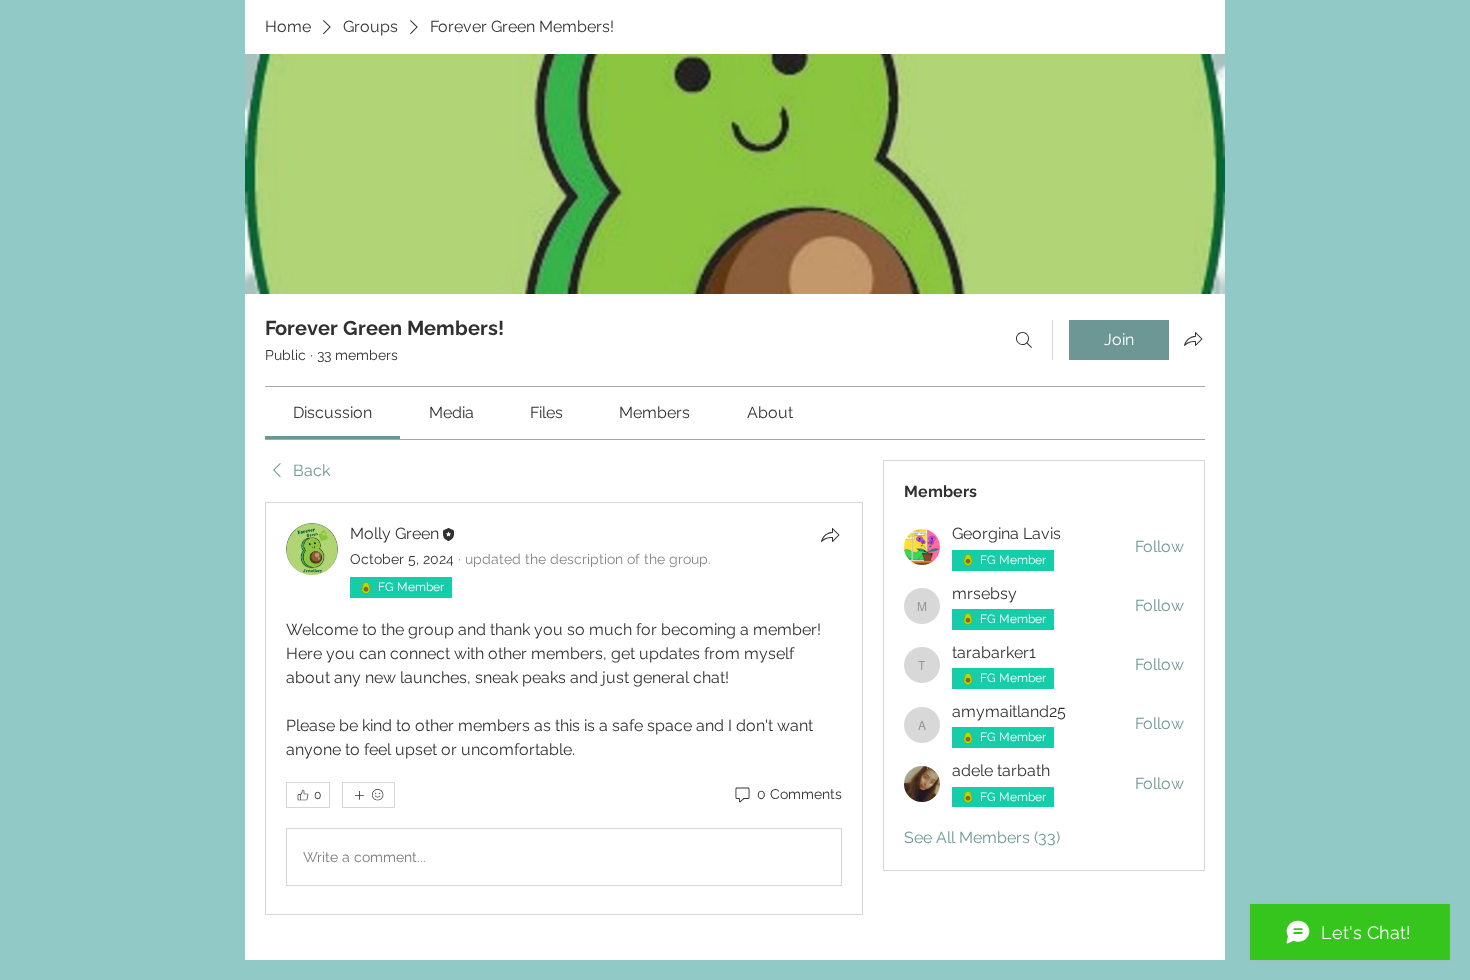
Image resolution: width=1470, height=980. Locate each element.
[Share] (830, 535)
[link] (332, 412)
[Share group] (1193, 339)
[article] (564, 708)
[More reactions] (368, 795)
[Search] (1024, 340)
